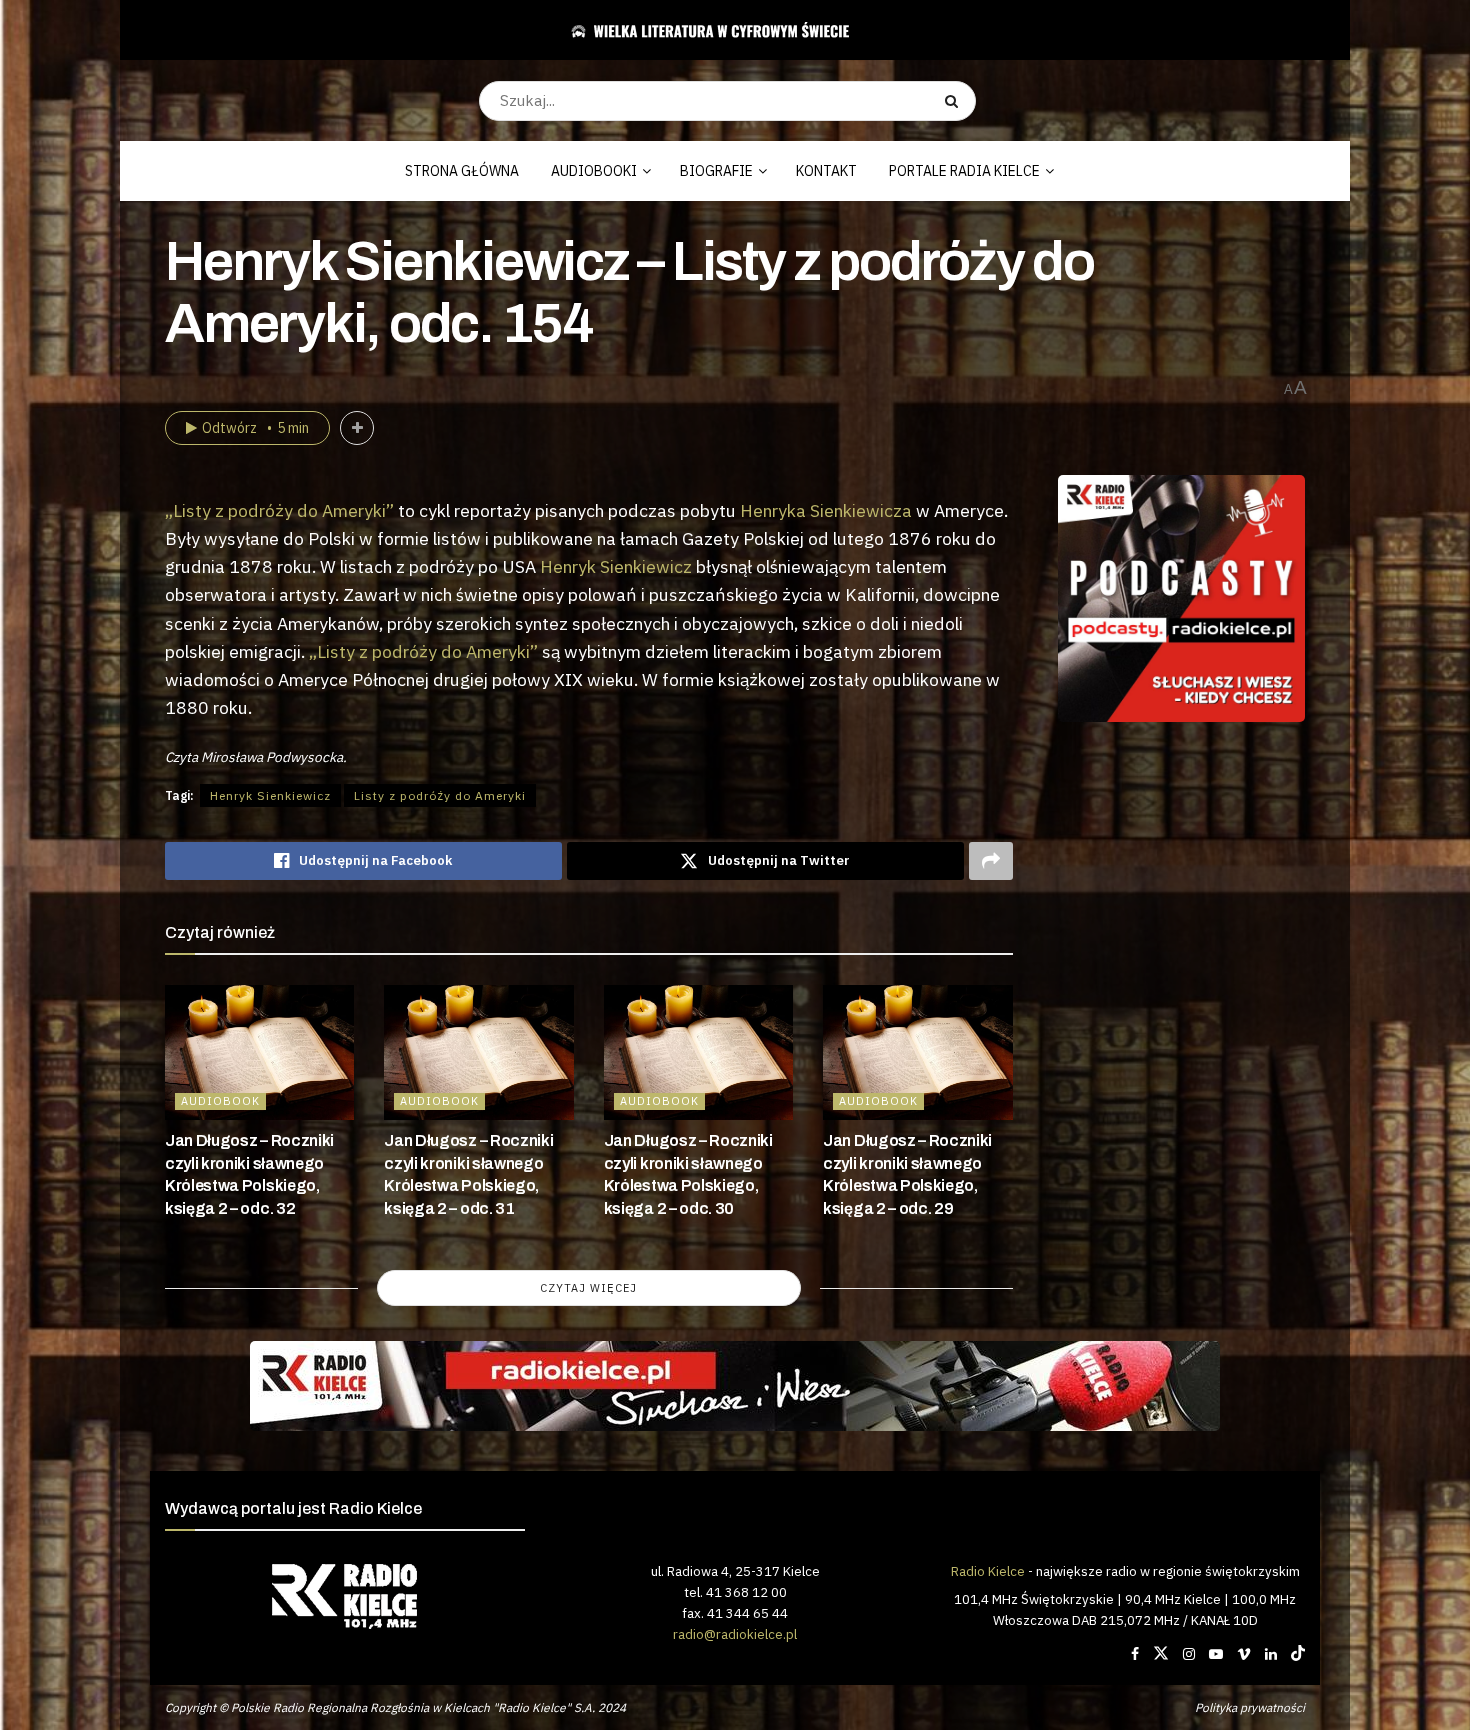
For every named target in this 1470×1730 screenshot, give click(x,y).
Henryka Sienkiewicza (826, 510)
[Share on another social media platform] (991, 861)
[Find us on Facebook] (1135, 1654)
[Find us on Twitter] (1161, 1654)
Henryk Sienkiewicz (616, 566)
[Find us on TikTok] (1298, 1654)
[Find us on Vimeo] (1244, 1654)
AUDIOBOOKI (594, 171)
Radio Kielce (988, 1571)
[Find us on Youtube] (1216, 1654)
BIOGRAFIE (716, 171)
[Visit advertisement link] (1182, 599)
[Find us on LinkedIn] (1271, 1654)
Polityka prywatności (1250, 1707)
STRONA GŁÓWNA (462, 171)
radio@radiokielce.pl (735, 1634)
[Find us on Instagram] (1189, 1654)
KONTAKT (826, 171)
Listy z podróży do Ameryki (440, 795)
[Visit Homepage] (727, 30)
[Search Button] (955, 101)
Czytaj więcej (588, 1288)
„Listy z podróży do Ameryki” (279, 510)
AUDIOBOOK (220, 1101)
